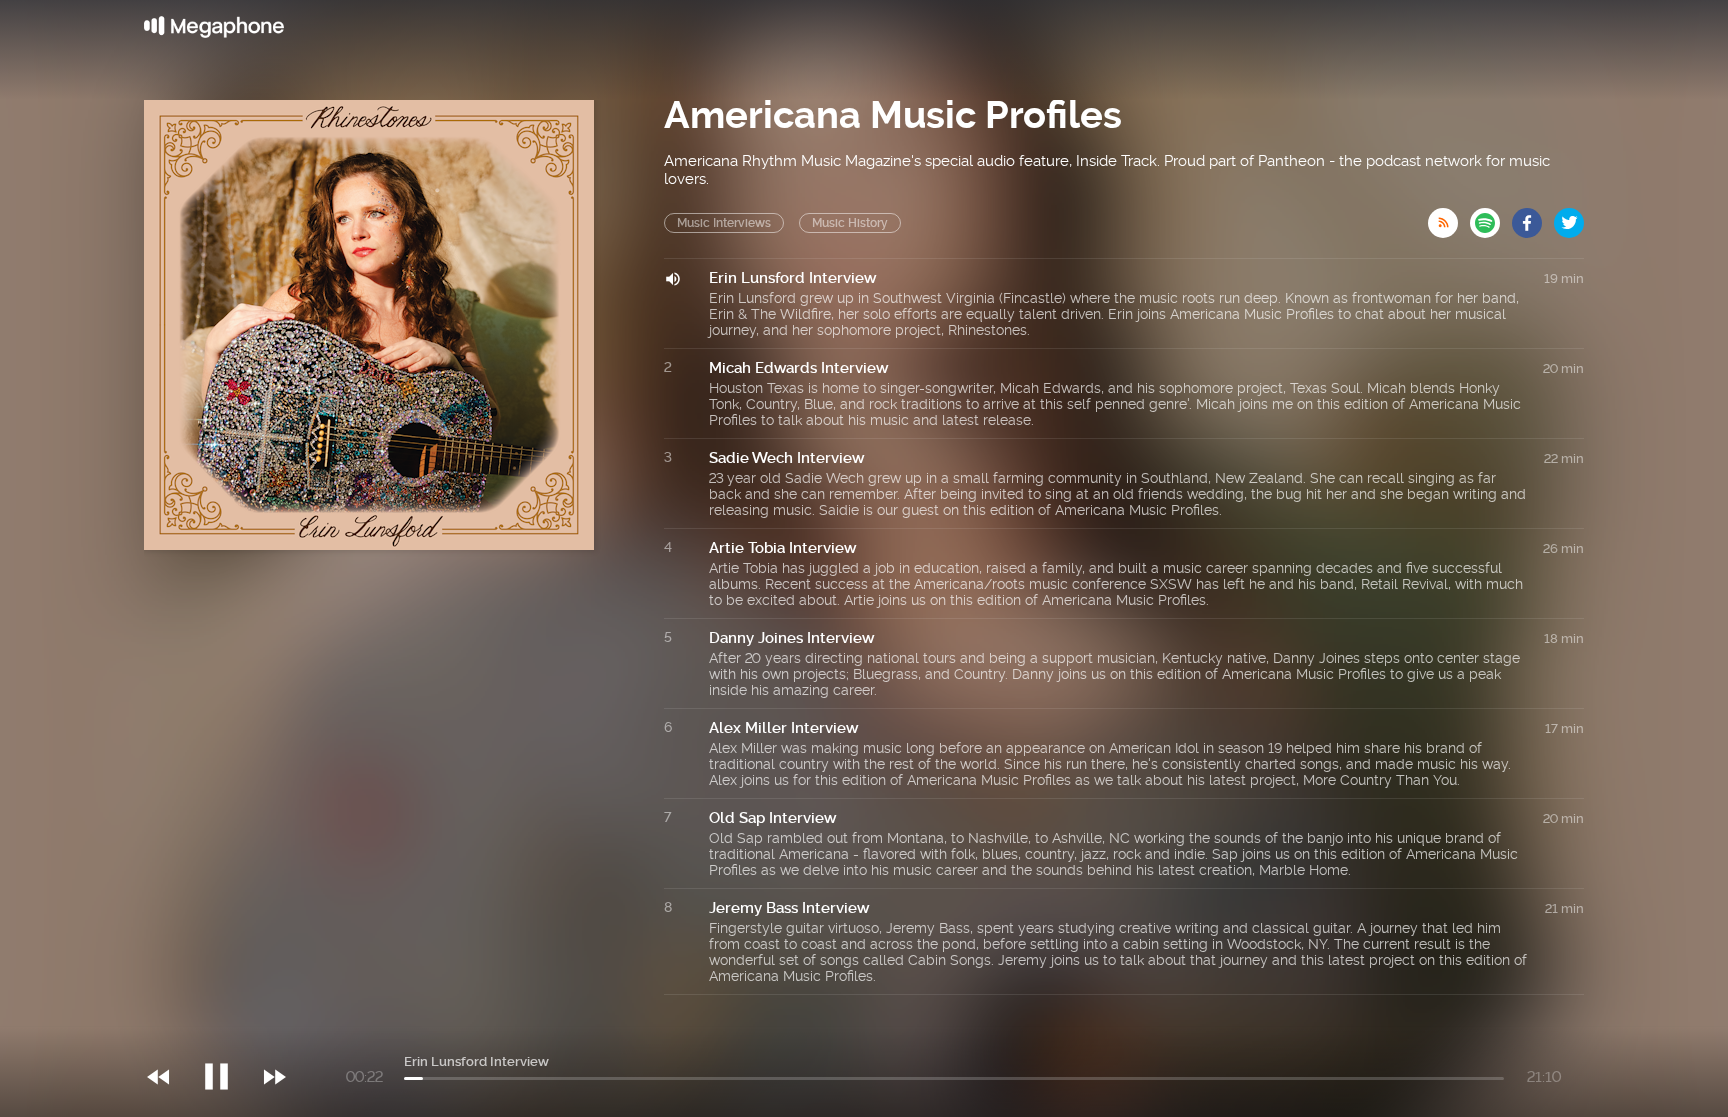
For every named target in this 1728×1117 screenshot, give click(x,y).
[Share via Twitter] (1569, 217)
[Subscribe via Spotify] (1491, 217)
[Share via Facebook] (1533, 217)
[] (226, 1036)
